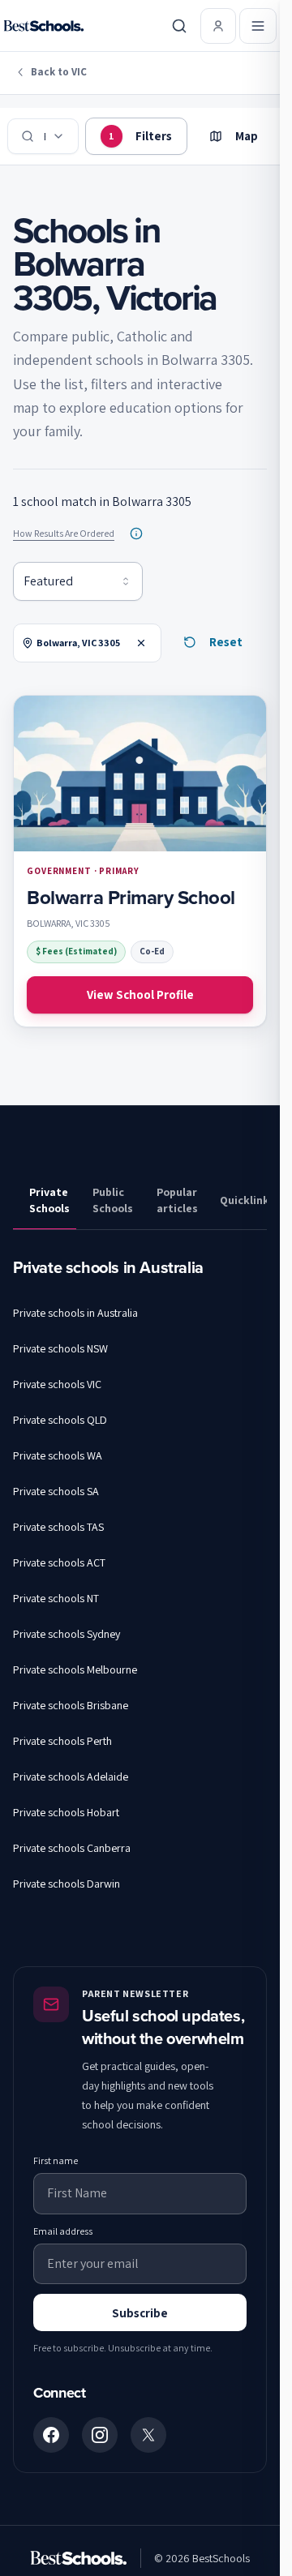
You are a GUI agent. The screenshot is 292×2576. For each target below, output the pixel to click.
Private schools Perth (62, 1741)
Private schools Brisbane (71, 1705)
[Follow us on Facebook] (51, 2435)
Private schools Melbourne (75, 1669)
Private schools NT (56, 1598)
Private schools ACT (59, 1562)
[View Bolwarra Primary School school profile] (140, 861)
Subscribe (140, 2313)
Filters (140, 136)
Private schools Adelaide (71, 1777)
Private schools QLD (60, 1420)
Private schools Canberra (72, 1848)
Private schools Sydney (67, 1634)
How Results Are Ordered (64, 533)
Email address (63, 2231)
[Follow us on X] (148, 2435)
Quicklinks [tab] (243, 1200)
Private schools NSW (60, 1348)
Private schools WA (58, 1455)
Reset (226, 642)
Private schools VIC (57, 1384)
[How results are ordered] (136, 534)
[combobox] (78, 581)
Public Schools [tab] (113, 1200)
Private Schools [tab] (49, 1200)
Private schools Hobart (66, 1812)
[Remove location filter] (141, 643)
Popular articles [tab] (177, 1200)
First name (56, 2160)
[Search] (179, 26)
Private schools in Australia (75, 1313)
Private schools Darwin (67, 1884)
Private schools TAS (58, 1527)
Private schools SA (56, 1491)
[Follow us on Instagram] (100, 2435)
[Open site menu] (258, 26)
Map (247, 136)
